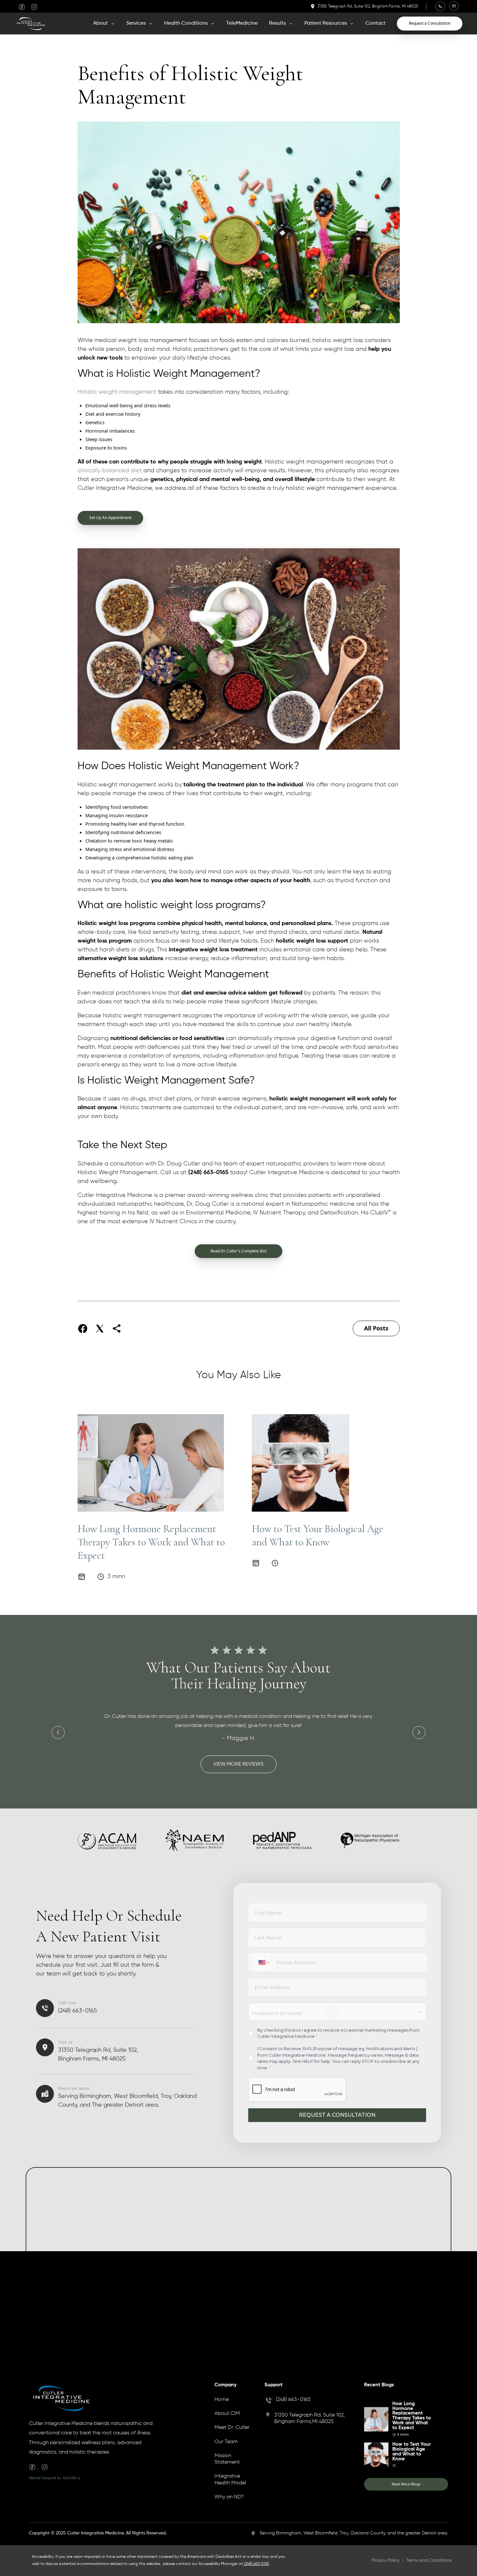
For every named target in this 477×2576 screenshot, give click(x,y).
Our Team (226, 2442)
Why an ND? (229, 2497)
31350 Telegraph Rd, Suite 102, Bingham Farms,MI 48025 (310, 2418)
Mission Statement (227, 2459)
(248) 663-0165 (293, 2400)
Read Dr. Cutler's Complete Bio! (239, 1251)
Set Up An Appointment (110, 518)
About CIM (227, 2414)
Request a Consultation (430, 23)
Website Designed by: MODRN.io (55, 2478)
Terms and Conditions (429, 2560)
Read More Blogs (406, 2484)
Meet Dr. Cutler (232, 2428)
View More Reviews (238, 1764)
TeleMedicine (242, 23)
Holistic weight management (117, 392)
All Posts (376, 1328)
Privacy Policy (385, 2560)
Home (222, 2400)
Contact (375, 23)
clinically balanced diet (110, 471)
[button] (104, 23)
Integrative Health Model (230, 2480)
